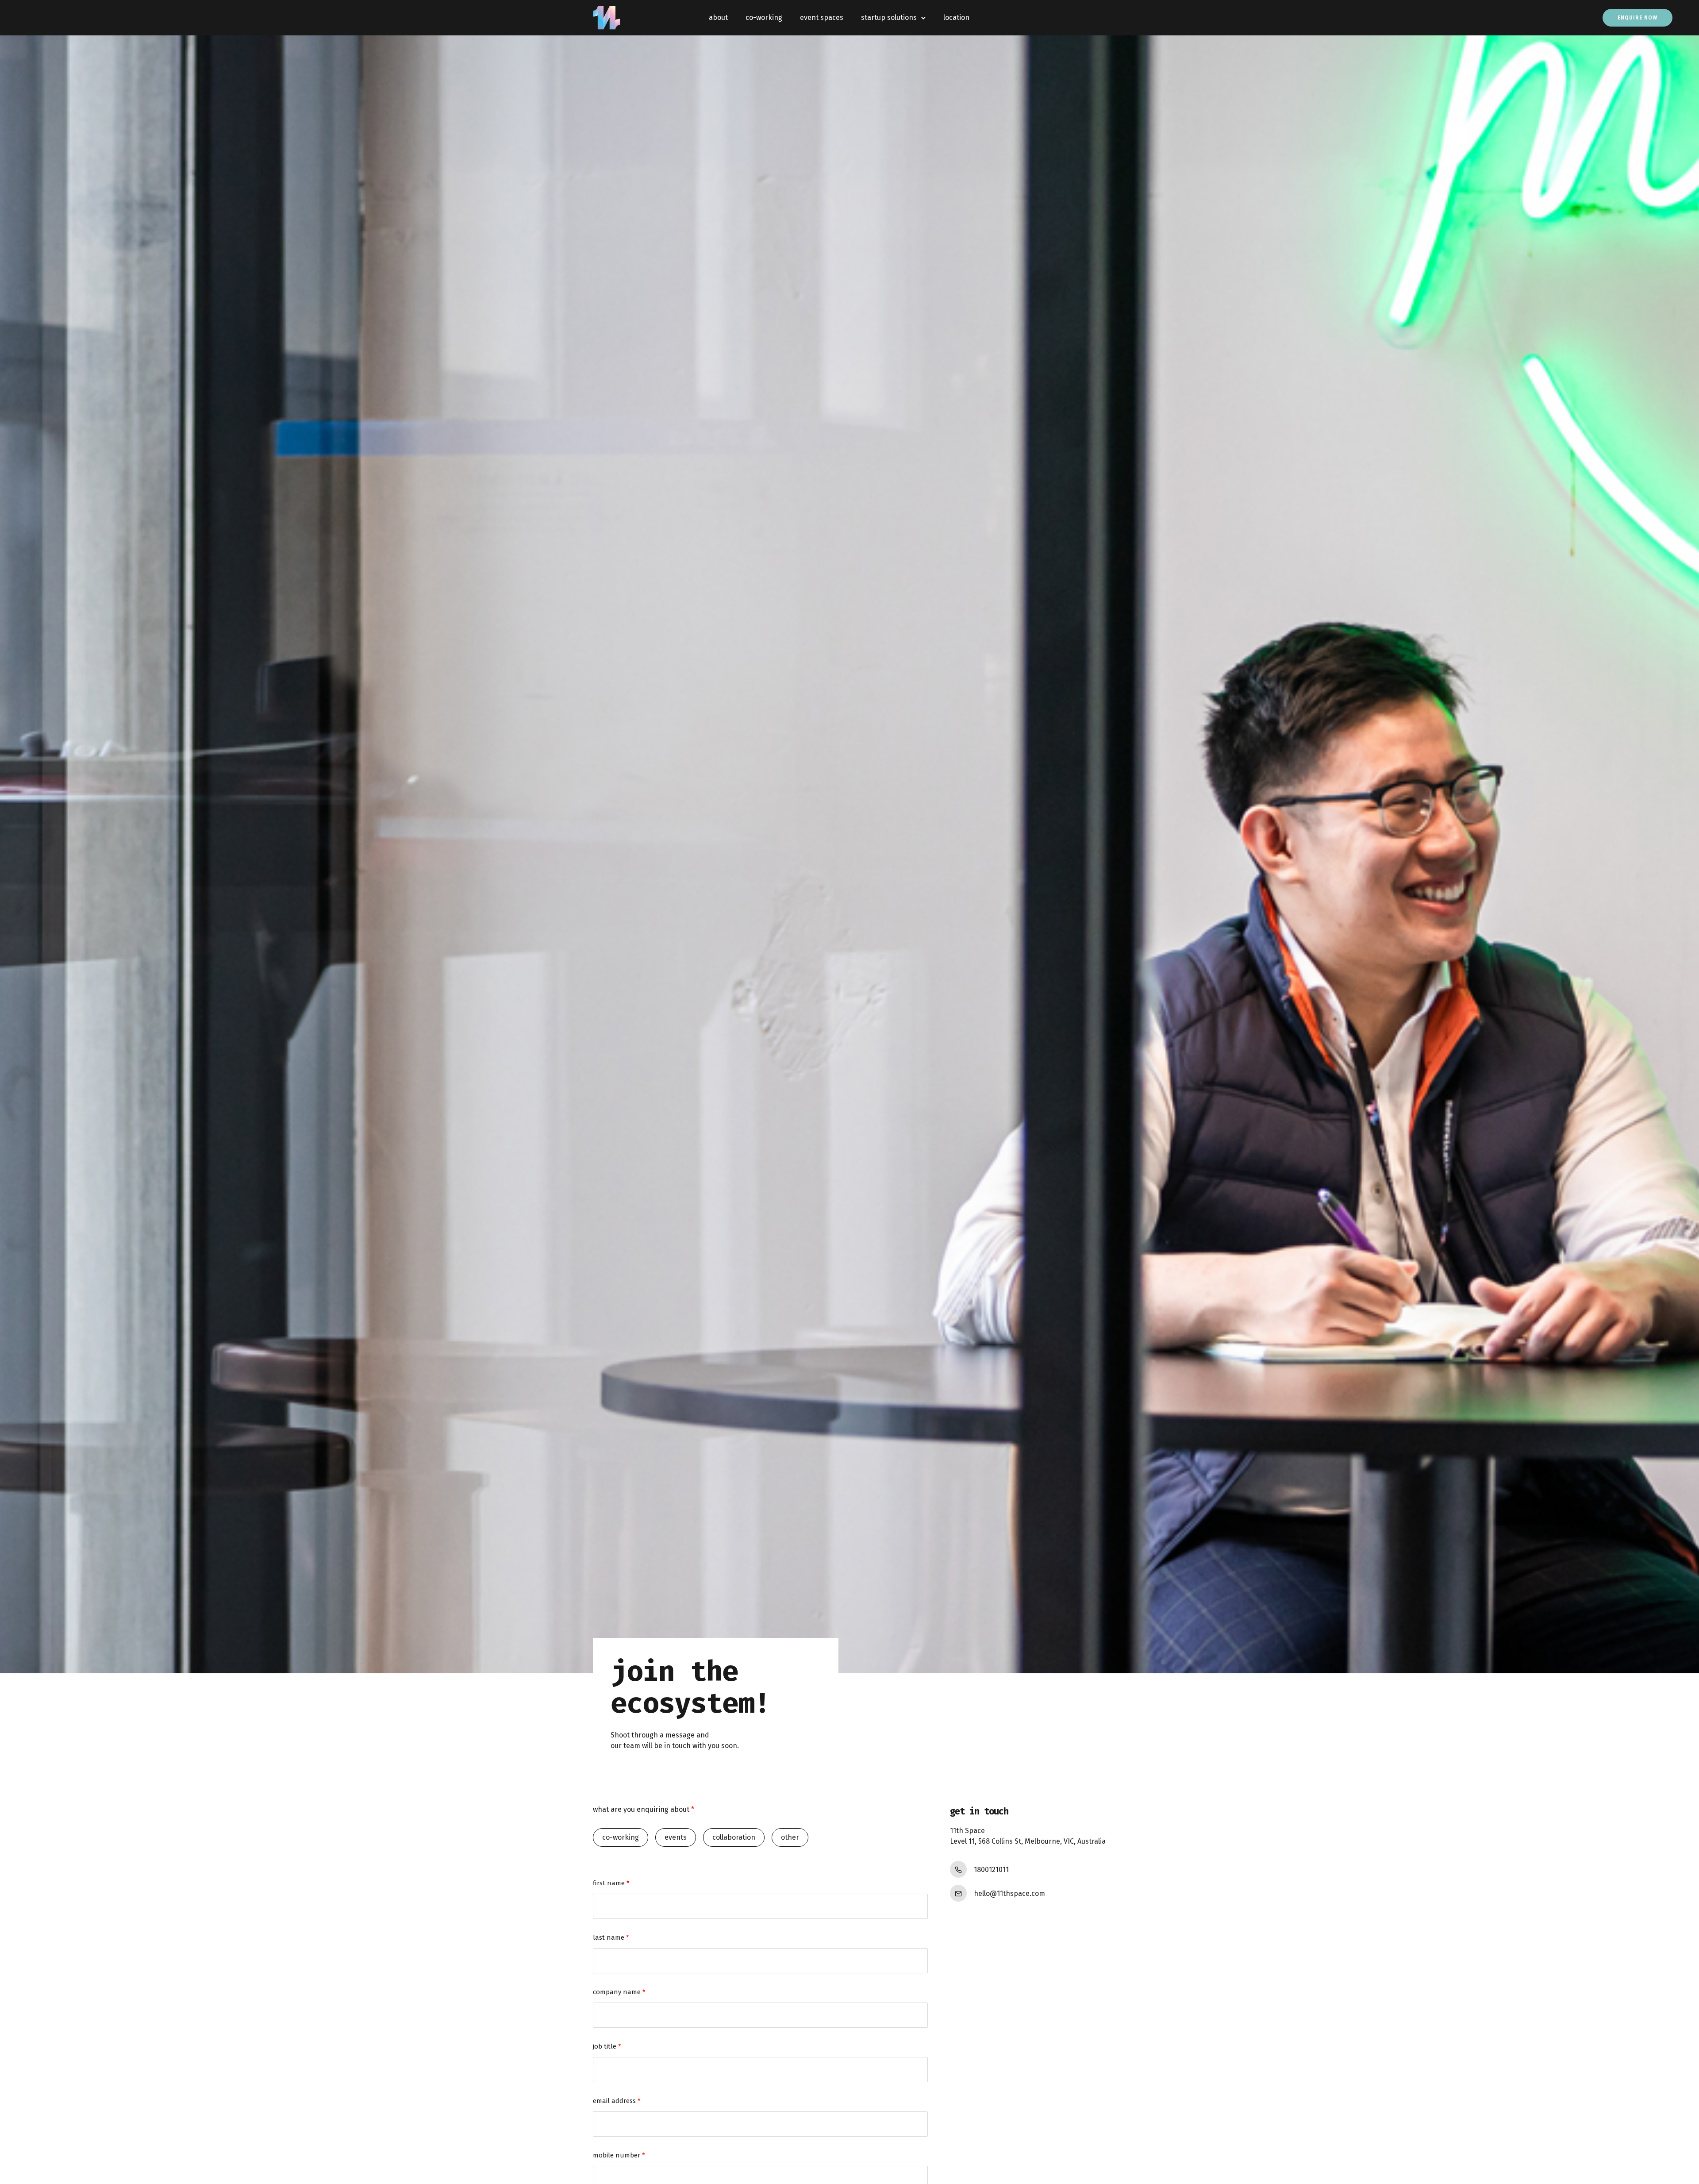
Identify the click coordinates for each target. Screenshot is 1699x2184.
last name (611, 1937)
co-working (764, 17)
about (718, 17)
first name (611, 1883)
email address (617, 2101)
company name (619, 1992)
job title (607, 2046)
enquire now (1637, 18)
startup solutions (889, 17)
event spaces (822, 17)
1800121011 (991, 1870)
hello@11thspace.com (1009, 1893)
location (956, 17)
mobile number (619, 2155)
